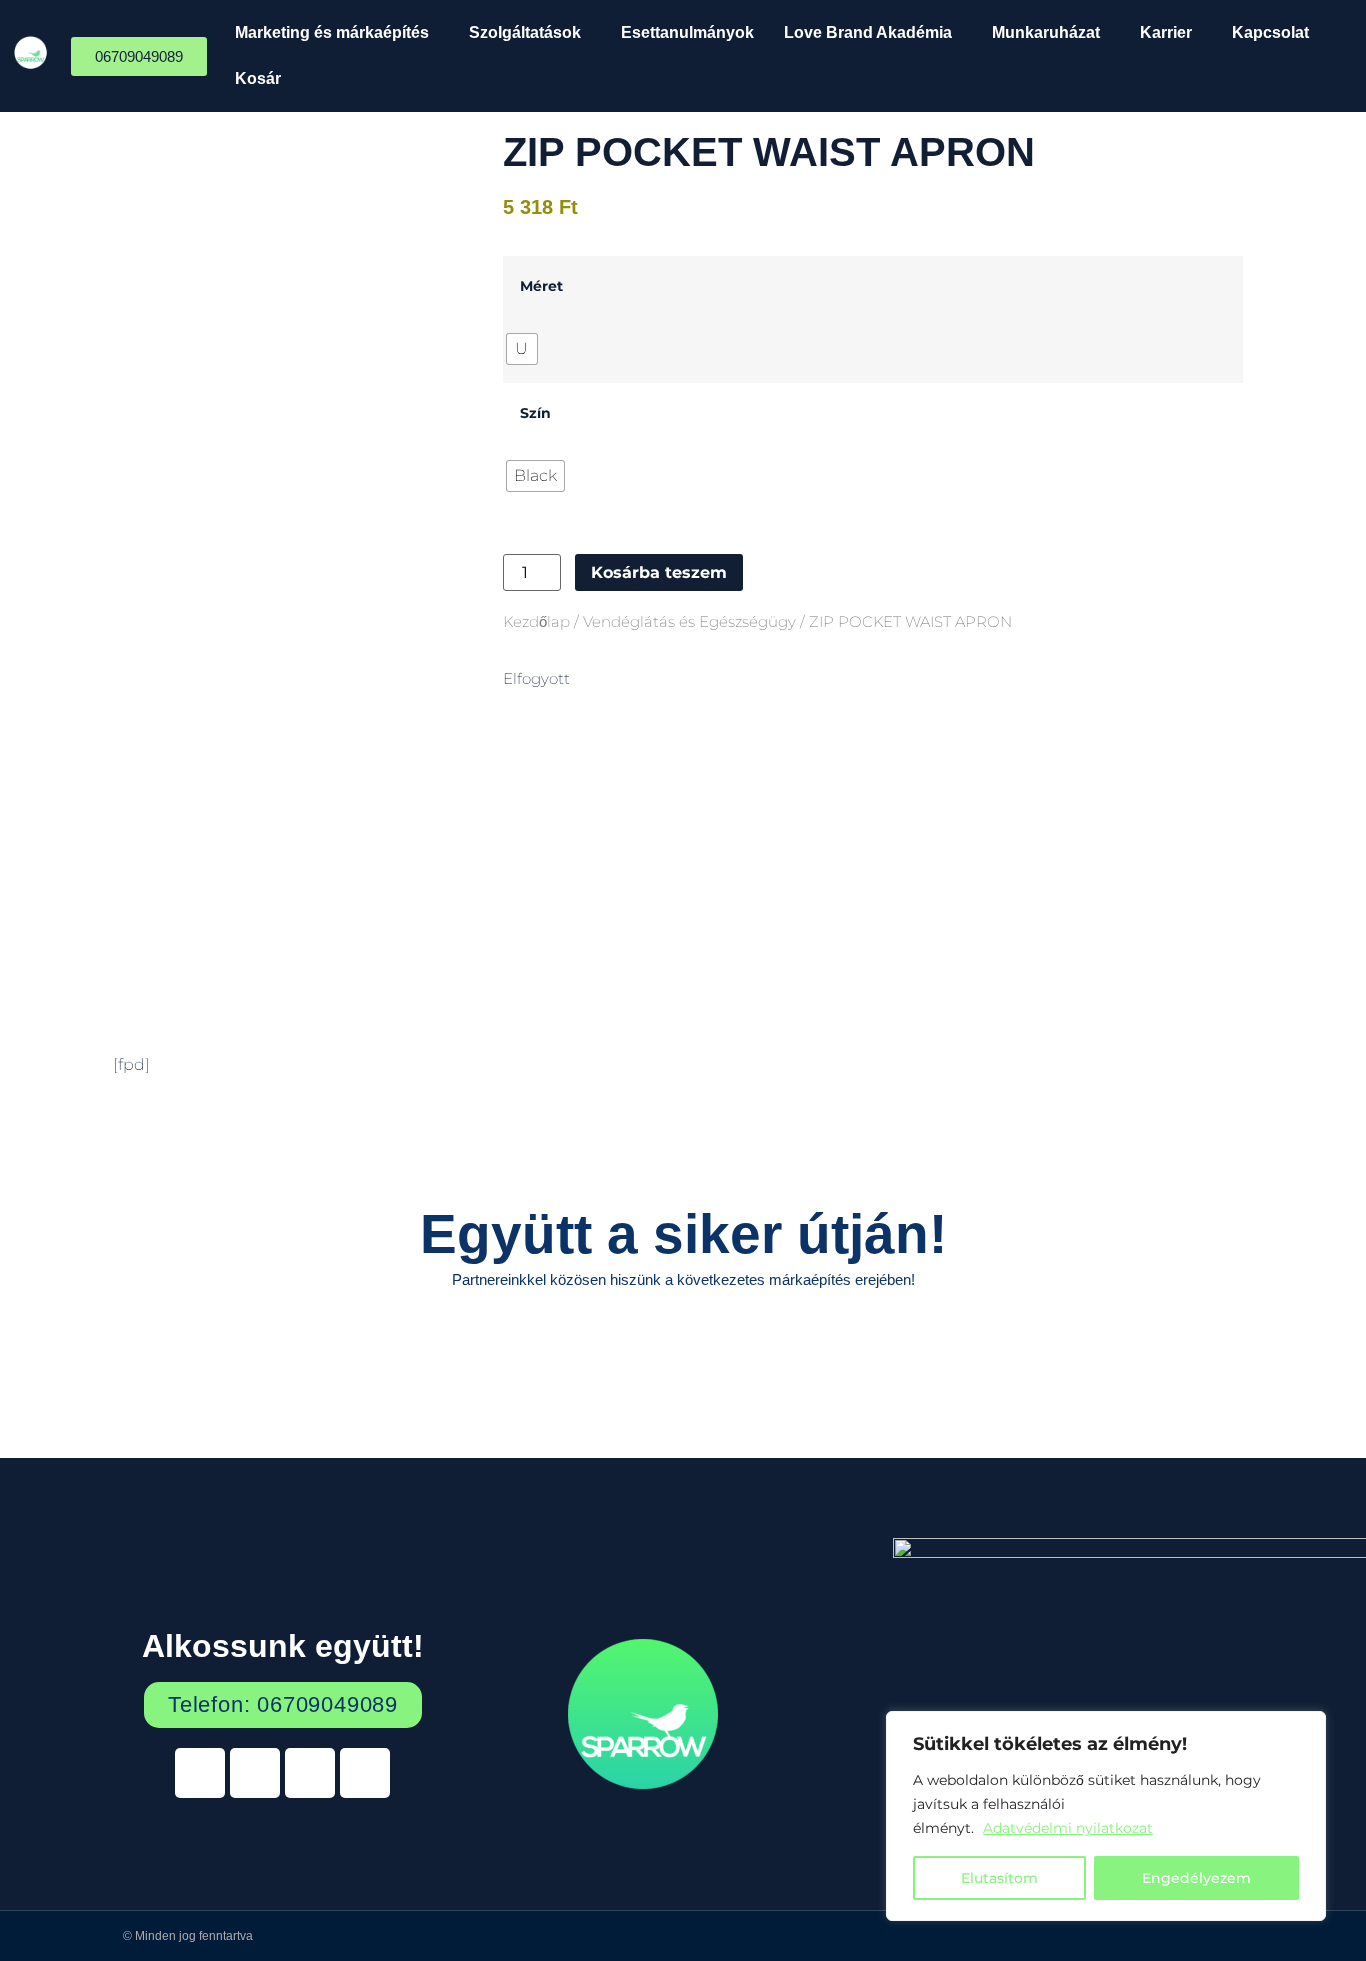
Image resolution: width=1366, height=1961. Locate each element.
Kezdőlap (536, 622)
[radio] (522, 349)
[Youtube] (310, 1773)
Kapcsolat (1270, 32)
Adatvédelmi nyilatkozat (1068, 1828)
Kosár (258, 78)
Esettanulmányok (687, 32)
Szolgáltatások (525, 32)
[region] (1106, 1816)
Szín (535, 413)
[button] (337, 33)
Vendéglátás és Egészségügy (689, 622)
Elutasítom (999, 1878)
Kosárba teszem (659, 572)
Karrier (1166, 32)
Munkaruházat (1046, 32)
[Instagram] (365, 1773)
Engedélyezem (1196, 1878)
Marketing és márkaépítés (332, 32)
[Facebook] (255, 1773)
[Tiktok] (200, 1773)
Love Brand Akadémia (868, 32)
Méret (541, 286)
